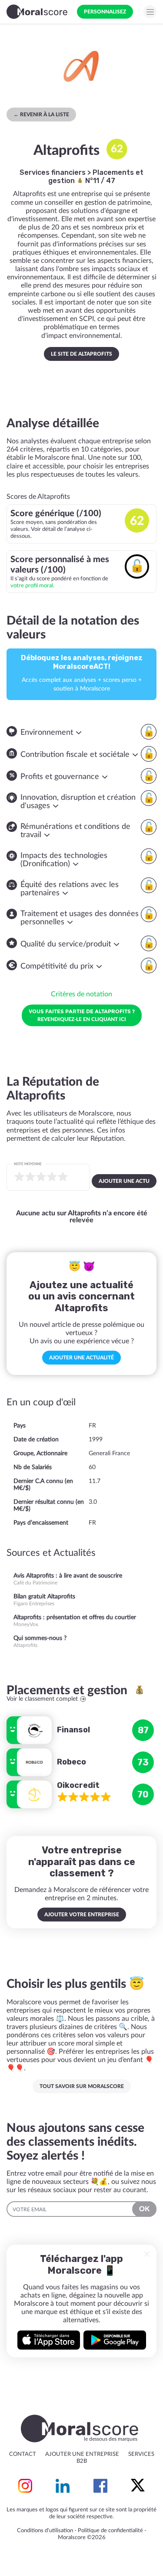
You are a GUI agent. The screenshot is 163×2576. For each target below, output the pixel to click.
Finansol (73, 1730)
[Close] (147, 2254)
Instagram (25, 2486)
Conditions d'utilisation (45, 2531)
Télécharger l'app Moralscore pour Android (115, 2340)
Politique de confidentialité (110, 2531)
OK (144, 2209)
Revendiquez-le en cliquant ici (82, 1015)
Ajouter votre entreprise (82, 1915)
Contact (23, 2454)
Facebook (100, 2486)
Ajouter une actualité (81, 1358)
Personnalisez (105, 12)
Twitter (138, 2486)
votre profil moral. (32, 586)
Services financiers (53, 172)
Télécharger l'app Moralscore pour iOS (49, 2340)
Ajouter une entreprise (82, 2454)
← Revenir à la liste (41, 115)
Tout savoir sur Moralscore (82, 2086)
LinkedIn (63, 2486)
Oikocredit (78, 1785)
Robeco (72, 1762)
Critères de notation (81, 994)
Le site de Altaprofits (81, 354)
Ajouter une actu (124, 1181)
